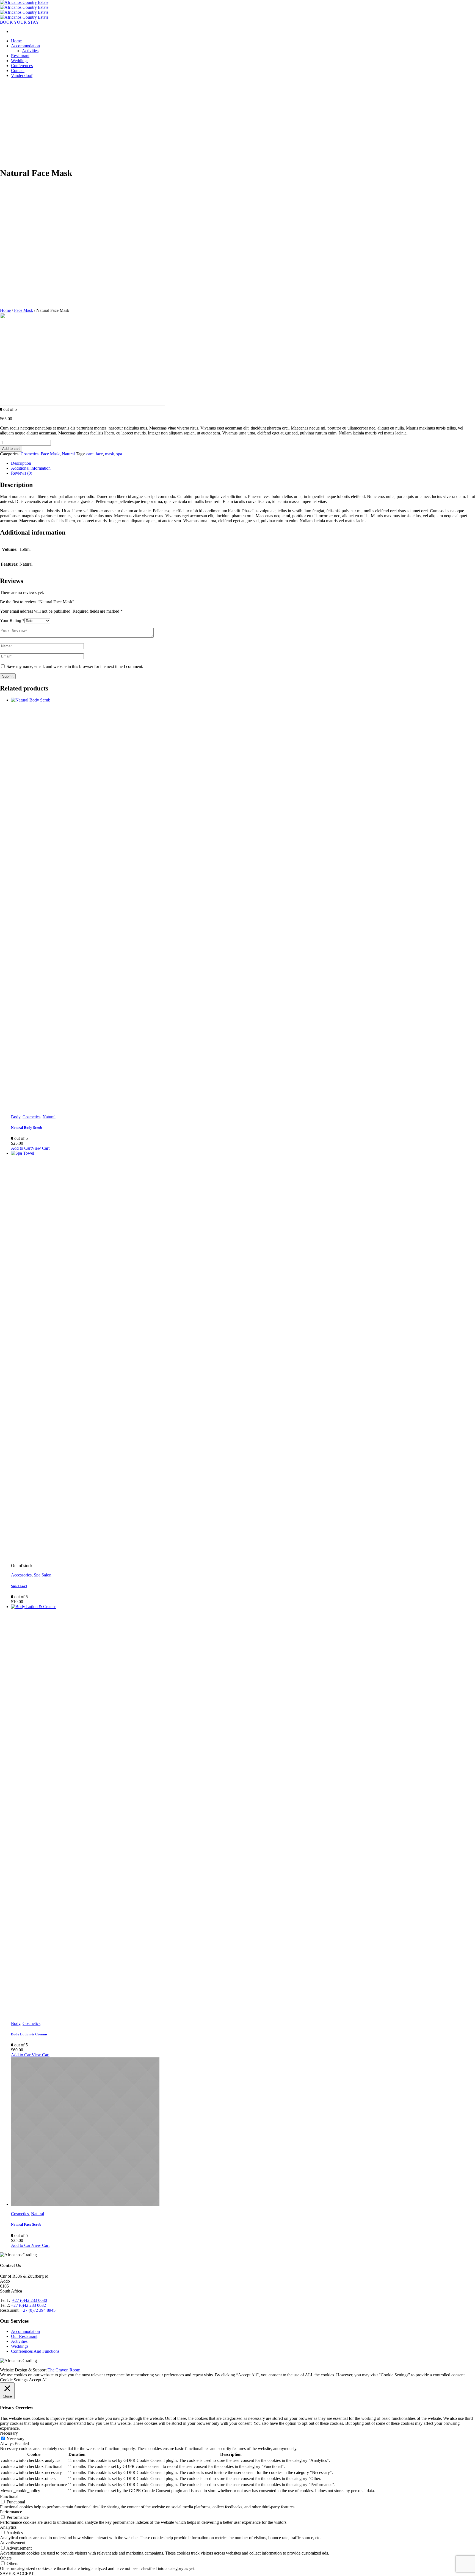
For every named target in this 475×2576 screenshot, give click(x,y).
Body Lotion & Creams (29, 2034)
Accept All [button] (38, 2380)
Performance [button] (11, 2512)
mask (110, 454)
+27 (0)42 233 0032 (28, 2305)
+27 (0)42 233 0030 (30, 2300)
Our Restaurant (24, 2336)
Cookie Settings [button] (14, 2380)
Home (5, 310)
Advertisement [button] (13, 2543)
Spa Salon (43, 1575)
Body (16, 1117)
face (99, 454)
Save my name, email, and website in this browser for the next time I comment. (75, 666)
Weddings (20, 2346)
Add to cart (11, 449)
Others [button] (6, 2558)
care (90, 454)
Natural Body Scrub (27, 1128)
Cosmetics (30, 454)
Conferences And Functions (35, 2351)
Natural (68, 454)
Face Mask (24, 310)
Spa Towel (19, 1586)
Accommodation (25, 2331)
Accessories (21, 1575)
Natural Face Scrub (26, 2224)
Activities (19, 2341)
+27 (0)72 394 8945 (38, 2310)
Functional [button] (9, 2496)
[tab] (243, 463)
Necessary (16, 2439)
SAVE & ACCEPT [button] (17, 2573)
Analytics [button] (8, 2527)
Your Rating (12, 620)
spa (119, 454)
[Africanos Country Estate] (24, 5)
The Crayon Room (64, 2370)
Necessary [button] (9, 2433)
